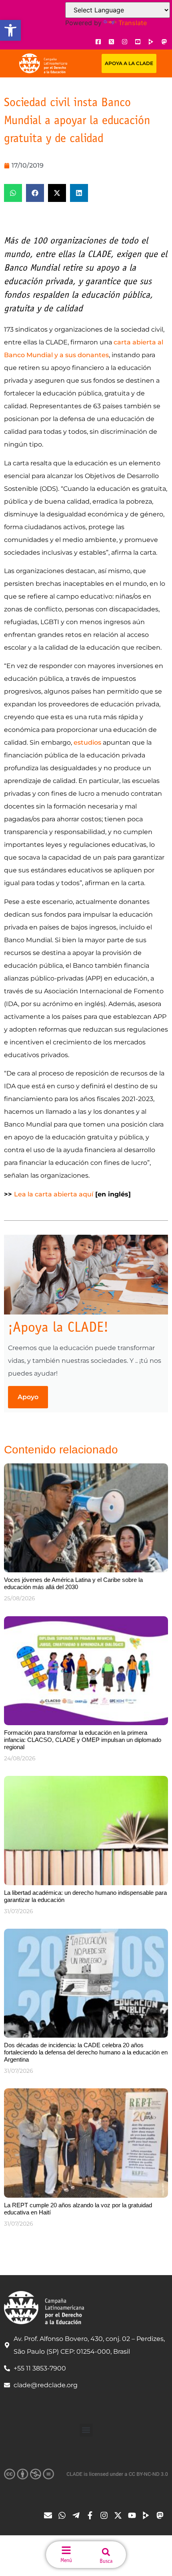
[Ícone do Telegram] (78, 2515)
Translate (133, 23)
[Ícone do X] (111, 42)
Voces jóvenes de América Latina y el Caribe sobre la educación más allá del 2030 (73, 1583)
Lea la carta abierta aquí (54, 1194)
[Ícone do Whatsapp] (64, 2515)
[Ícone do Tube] (148, 2515)
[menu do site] (66, 2550)
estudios (87, 742)
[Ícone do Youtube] (138, 42)
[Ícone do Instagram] (124, 42)
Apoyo (28, 1397)
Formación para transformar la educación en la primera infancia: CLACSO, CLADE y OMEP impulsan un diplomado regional (83, 1740)
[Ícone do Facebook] (98, 42)
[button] (10, 30)
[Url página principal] (43, 63)
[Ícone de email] (50, 2515)
